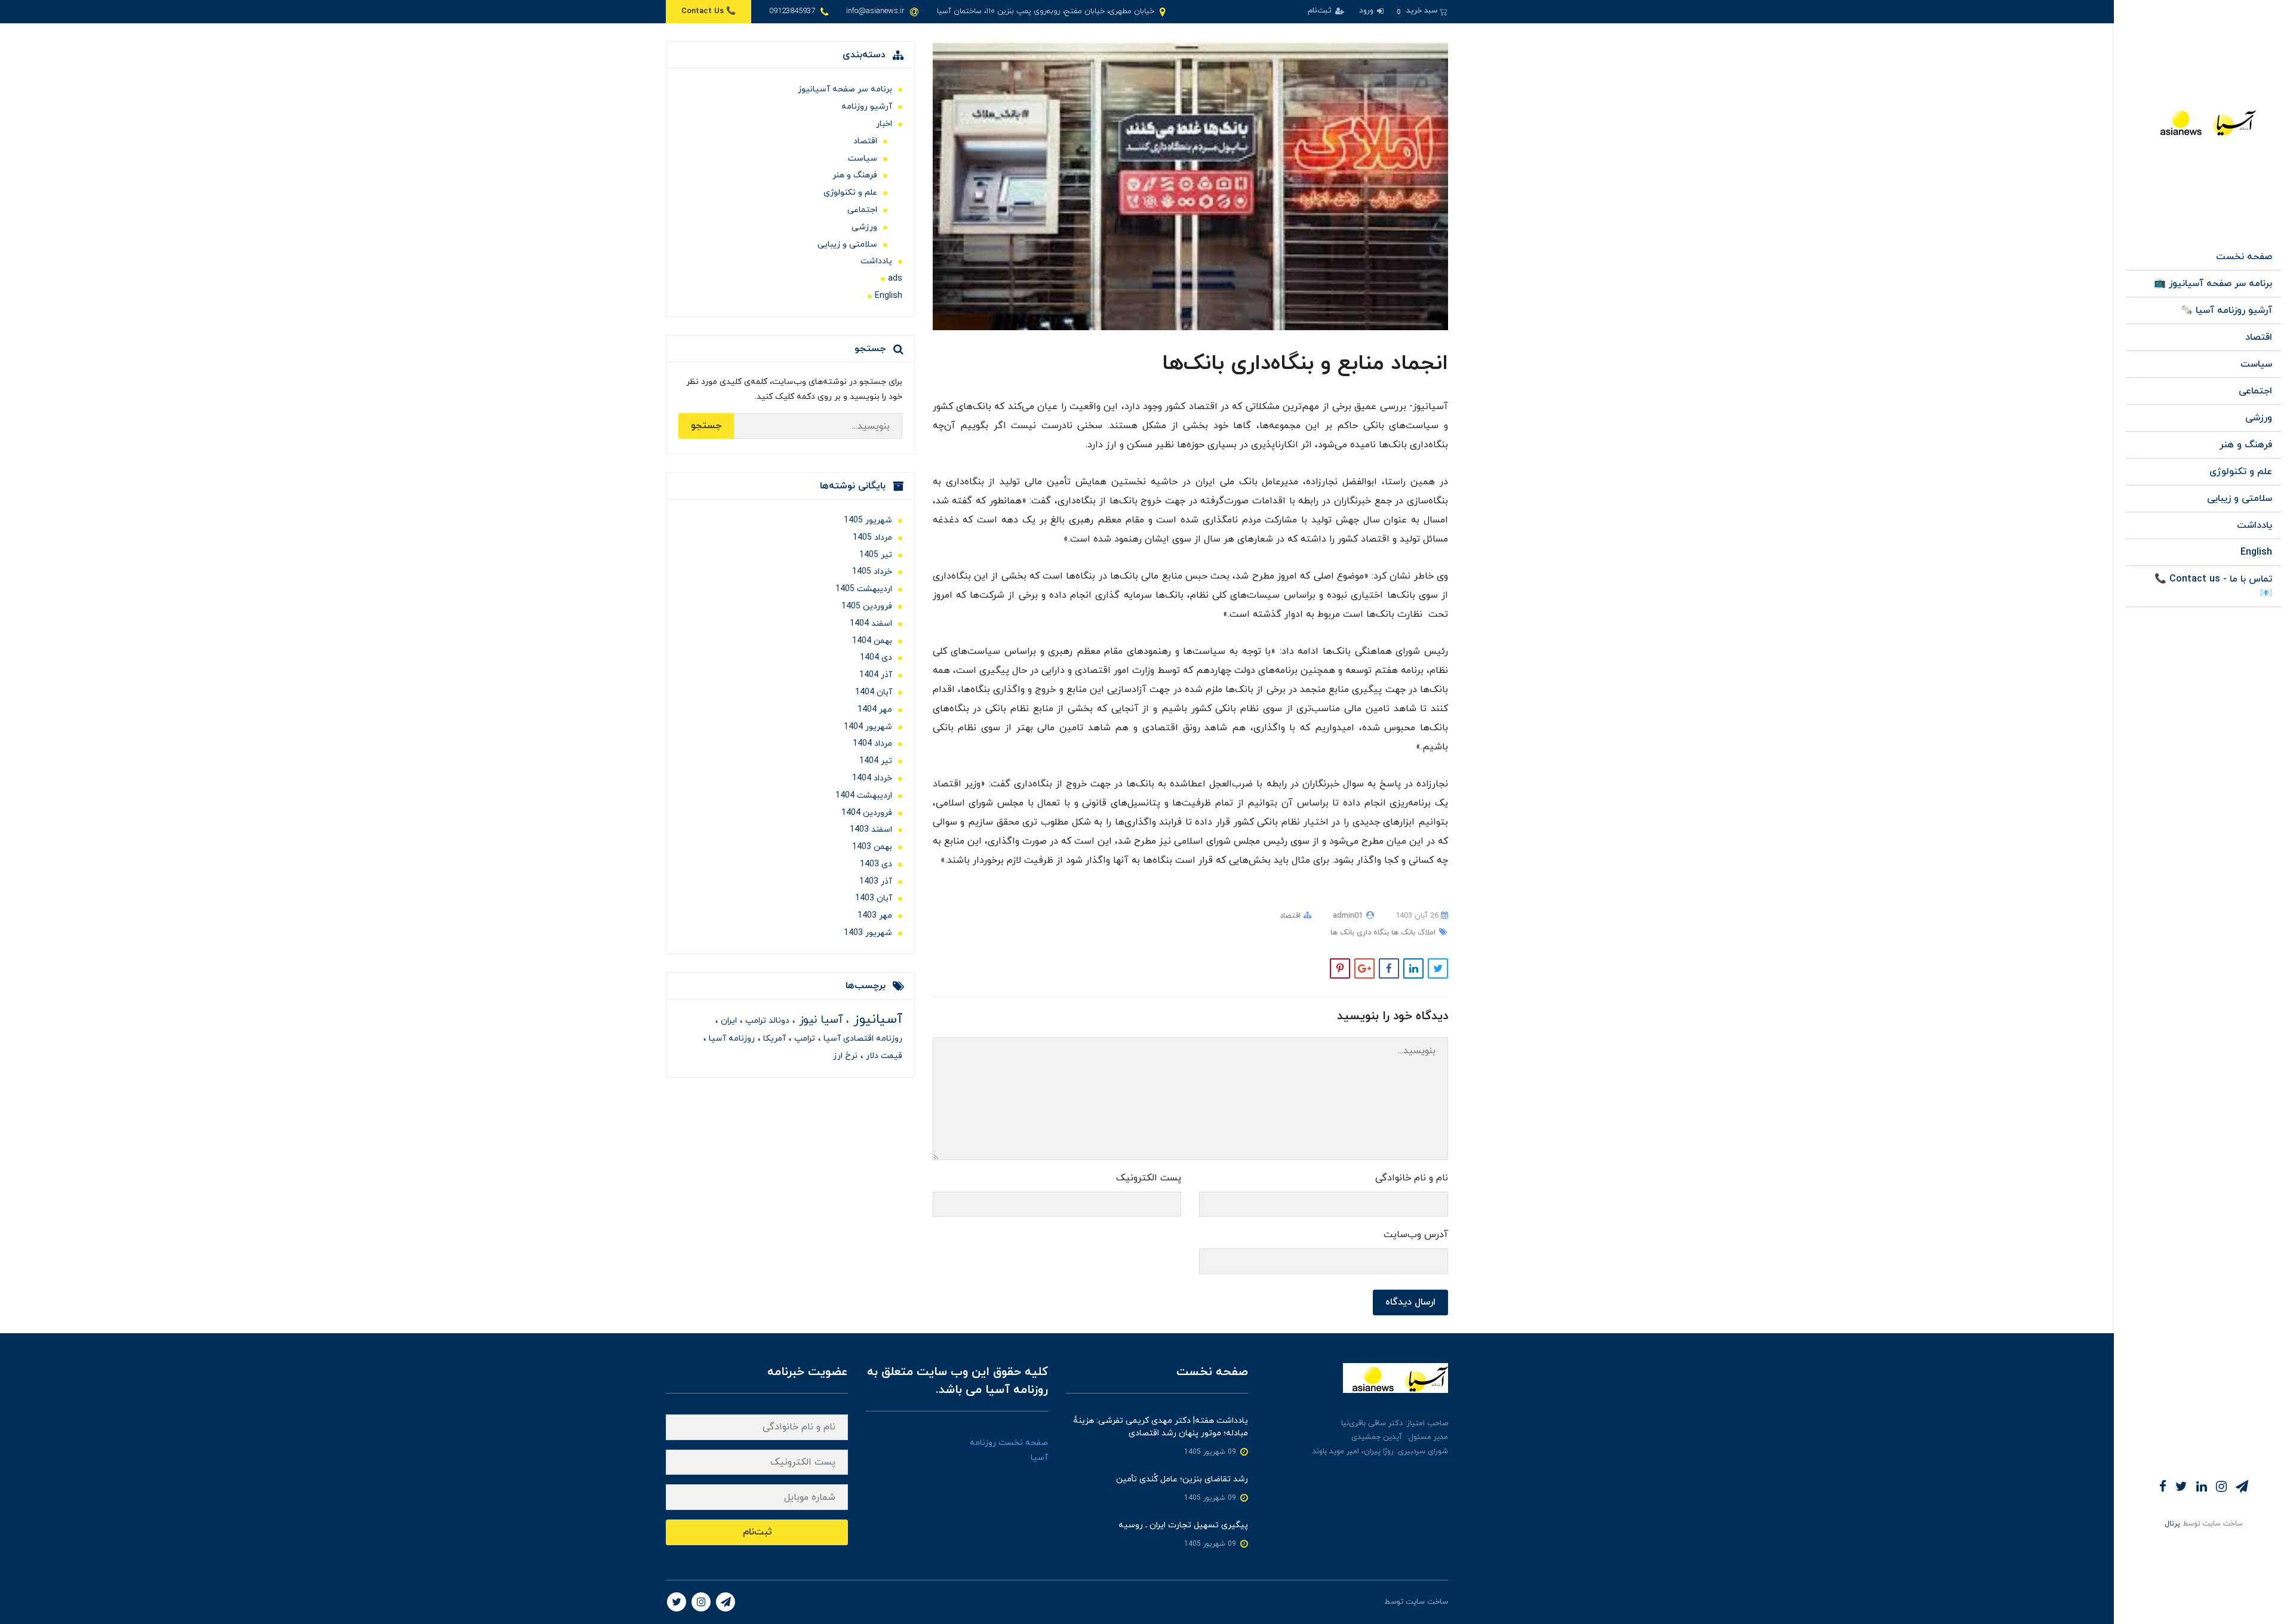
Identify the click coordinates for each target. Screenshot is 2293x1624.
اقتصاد (2259, 337)
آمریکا (773, 1039)
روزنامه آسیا (731, 1039)
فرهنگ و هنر (2246, 445)
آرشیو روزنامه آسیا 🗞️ (2226, 310)
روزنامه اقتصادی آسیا (862, 1039)
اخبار (884, 124)
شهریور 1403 (868, 933)
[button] (1420, 11)
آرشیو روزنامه (867, 107)
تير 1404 (876, 761)
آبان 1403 (874, 898)
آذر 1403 (876, 882)
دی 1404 (876, 658)
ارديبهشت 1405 (864, 589)
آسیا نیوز (819, 1020)
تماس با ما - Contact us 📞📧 (2213, 586)
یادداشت (2254, 525)
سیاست (2256, 364)
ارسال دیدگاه (1410, 1302)
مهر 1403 (875, 916)
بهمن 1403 (872, 847)
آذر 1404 (876, 675)
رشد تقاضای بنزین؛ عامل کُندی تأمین (1182, 1479)
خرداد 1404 (872, 778)
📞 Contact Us (709, 11)
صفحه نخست (2244, 257)
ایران (728, 1021)
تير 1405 (876, 555)
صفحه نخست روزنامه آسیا (1009, 1450)
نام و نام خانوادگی (1412, 1178)
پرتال (2172, 1524)
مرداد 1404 (872, 744)
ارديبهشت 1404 (864, 796)
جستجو (706, 426)
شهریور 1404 (868, 727)
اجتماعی (2255, 391)
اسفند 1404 (871, 624)
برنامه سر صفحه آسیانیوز (845, 89)
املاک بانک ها (1412, 933)
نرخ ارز (845, 1056)
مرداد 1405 (872, 538)
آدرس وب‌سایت (1416, 1235)
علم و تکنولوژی (2241, 472)
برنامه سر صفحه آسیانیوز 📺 (2213, 284)
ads (895, 279)
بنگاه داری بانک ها (1360, 933)
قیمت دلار (883, 1056)
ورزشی (2259, 418)
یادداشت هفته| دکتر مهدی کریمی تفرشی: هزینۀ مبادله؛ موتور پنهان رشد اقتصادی (1161, 1427)
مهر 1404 (875, 710)
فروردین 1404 (867, 813)
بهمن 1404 (872, 641)
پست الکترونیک (1149, 1178)
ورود (1367, 11)
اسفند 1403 (871, 830)
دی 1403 (876, 864)
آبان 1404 (874, 692)
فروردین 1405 (867, 606)
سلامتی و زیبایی (2240, 499)
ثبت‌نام (1321, 11)
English (2256, 552)
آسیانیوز (876, 1019)
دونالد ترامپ (766, 1021)
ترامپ (803, 1039)
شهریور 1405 (868, 520)
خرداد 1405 (872, 572)
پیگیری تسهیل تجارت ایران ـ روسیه (1183, 1525)
